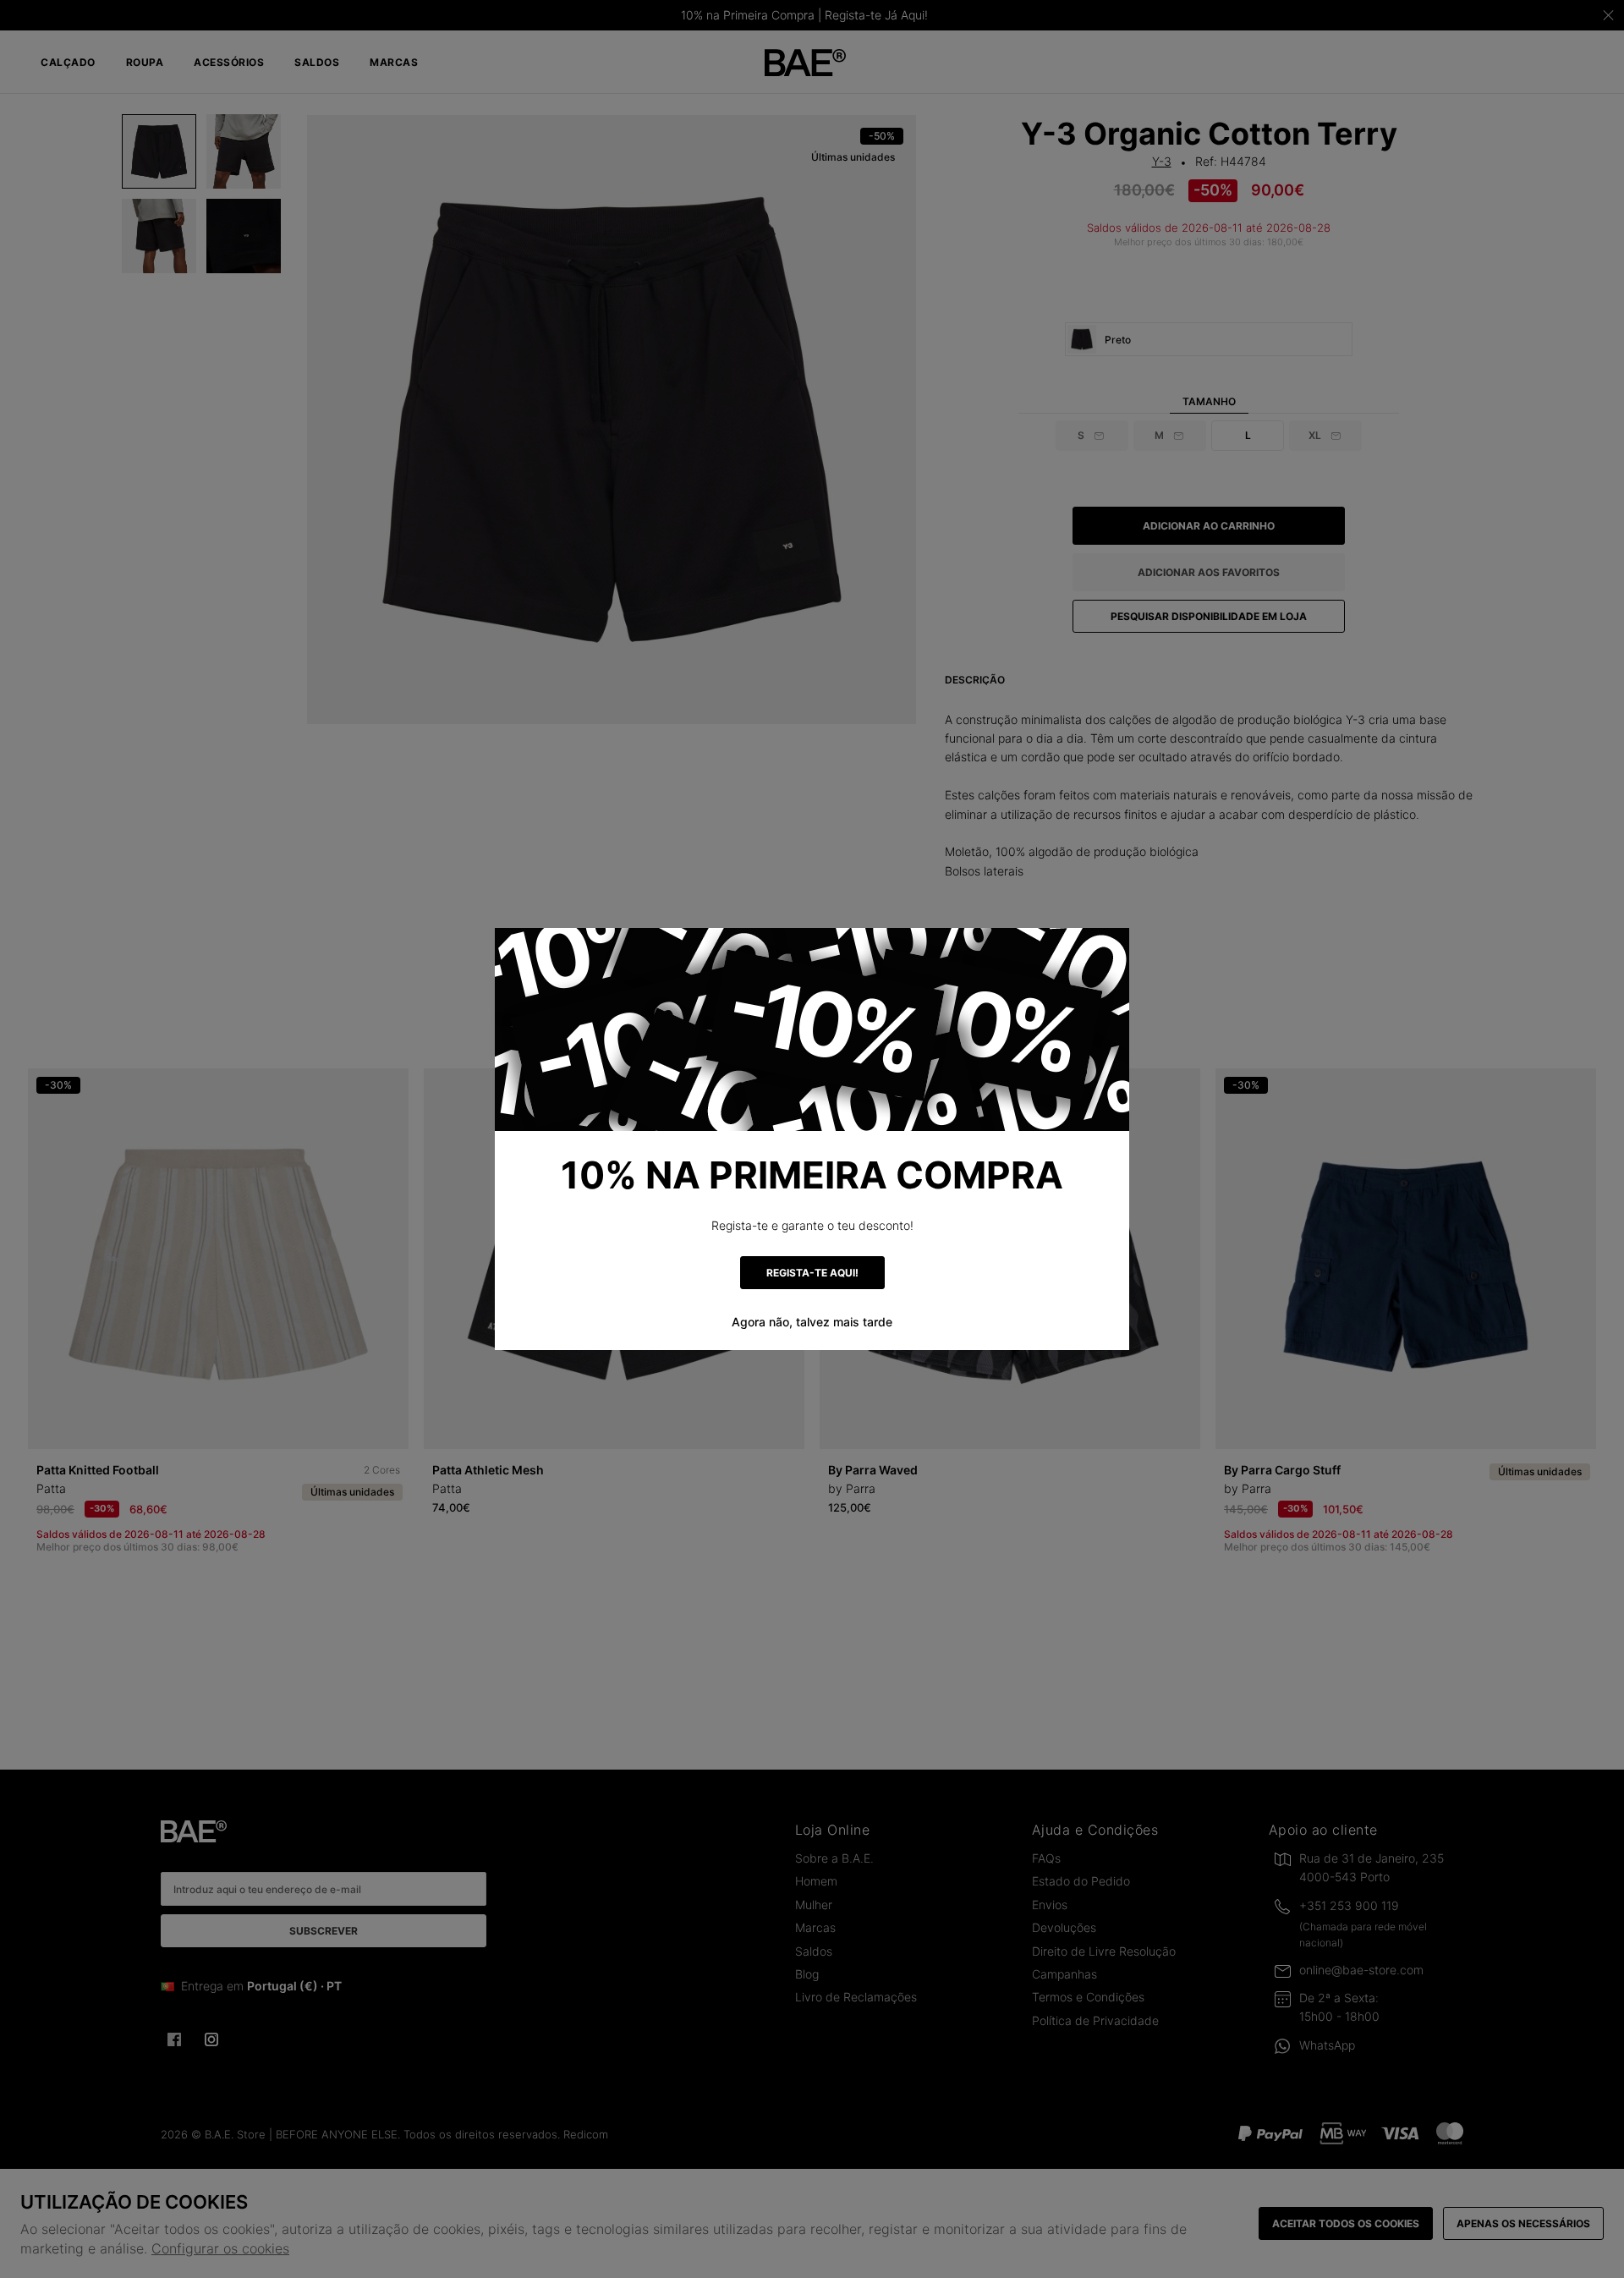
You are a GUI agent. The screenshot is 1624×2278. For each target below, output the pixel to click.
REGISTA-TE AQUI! (812, 1273)
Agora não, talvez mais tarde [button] (812, 1322)
